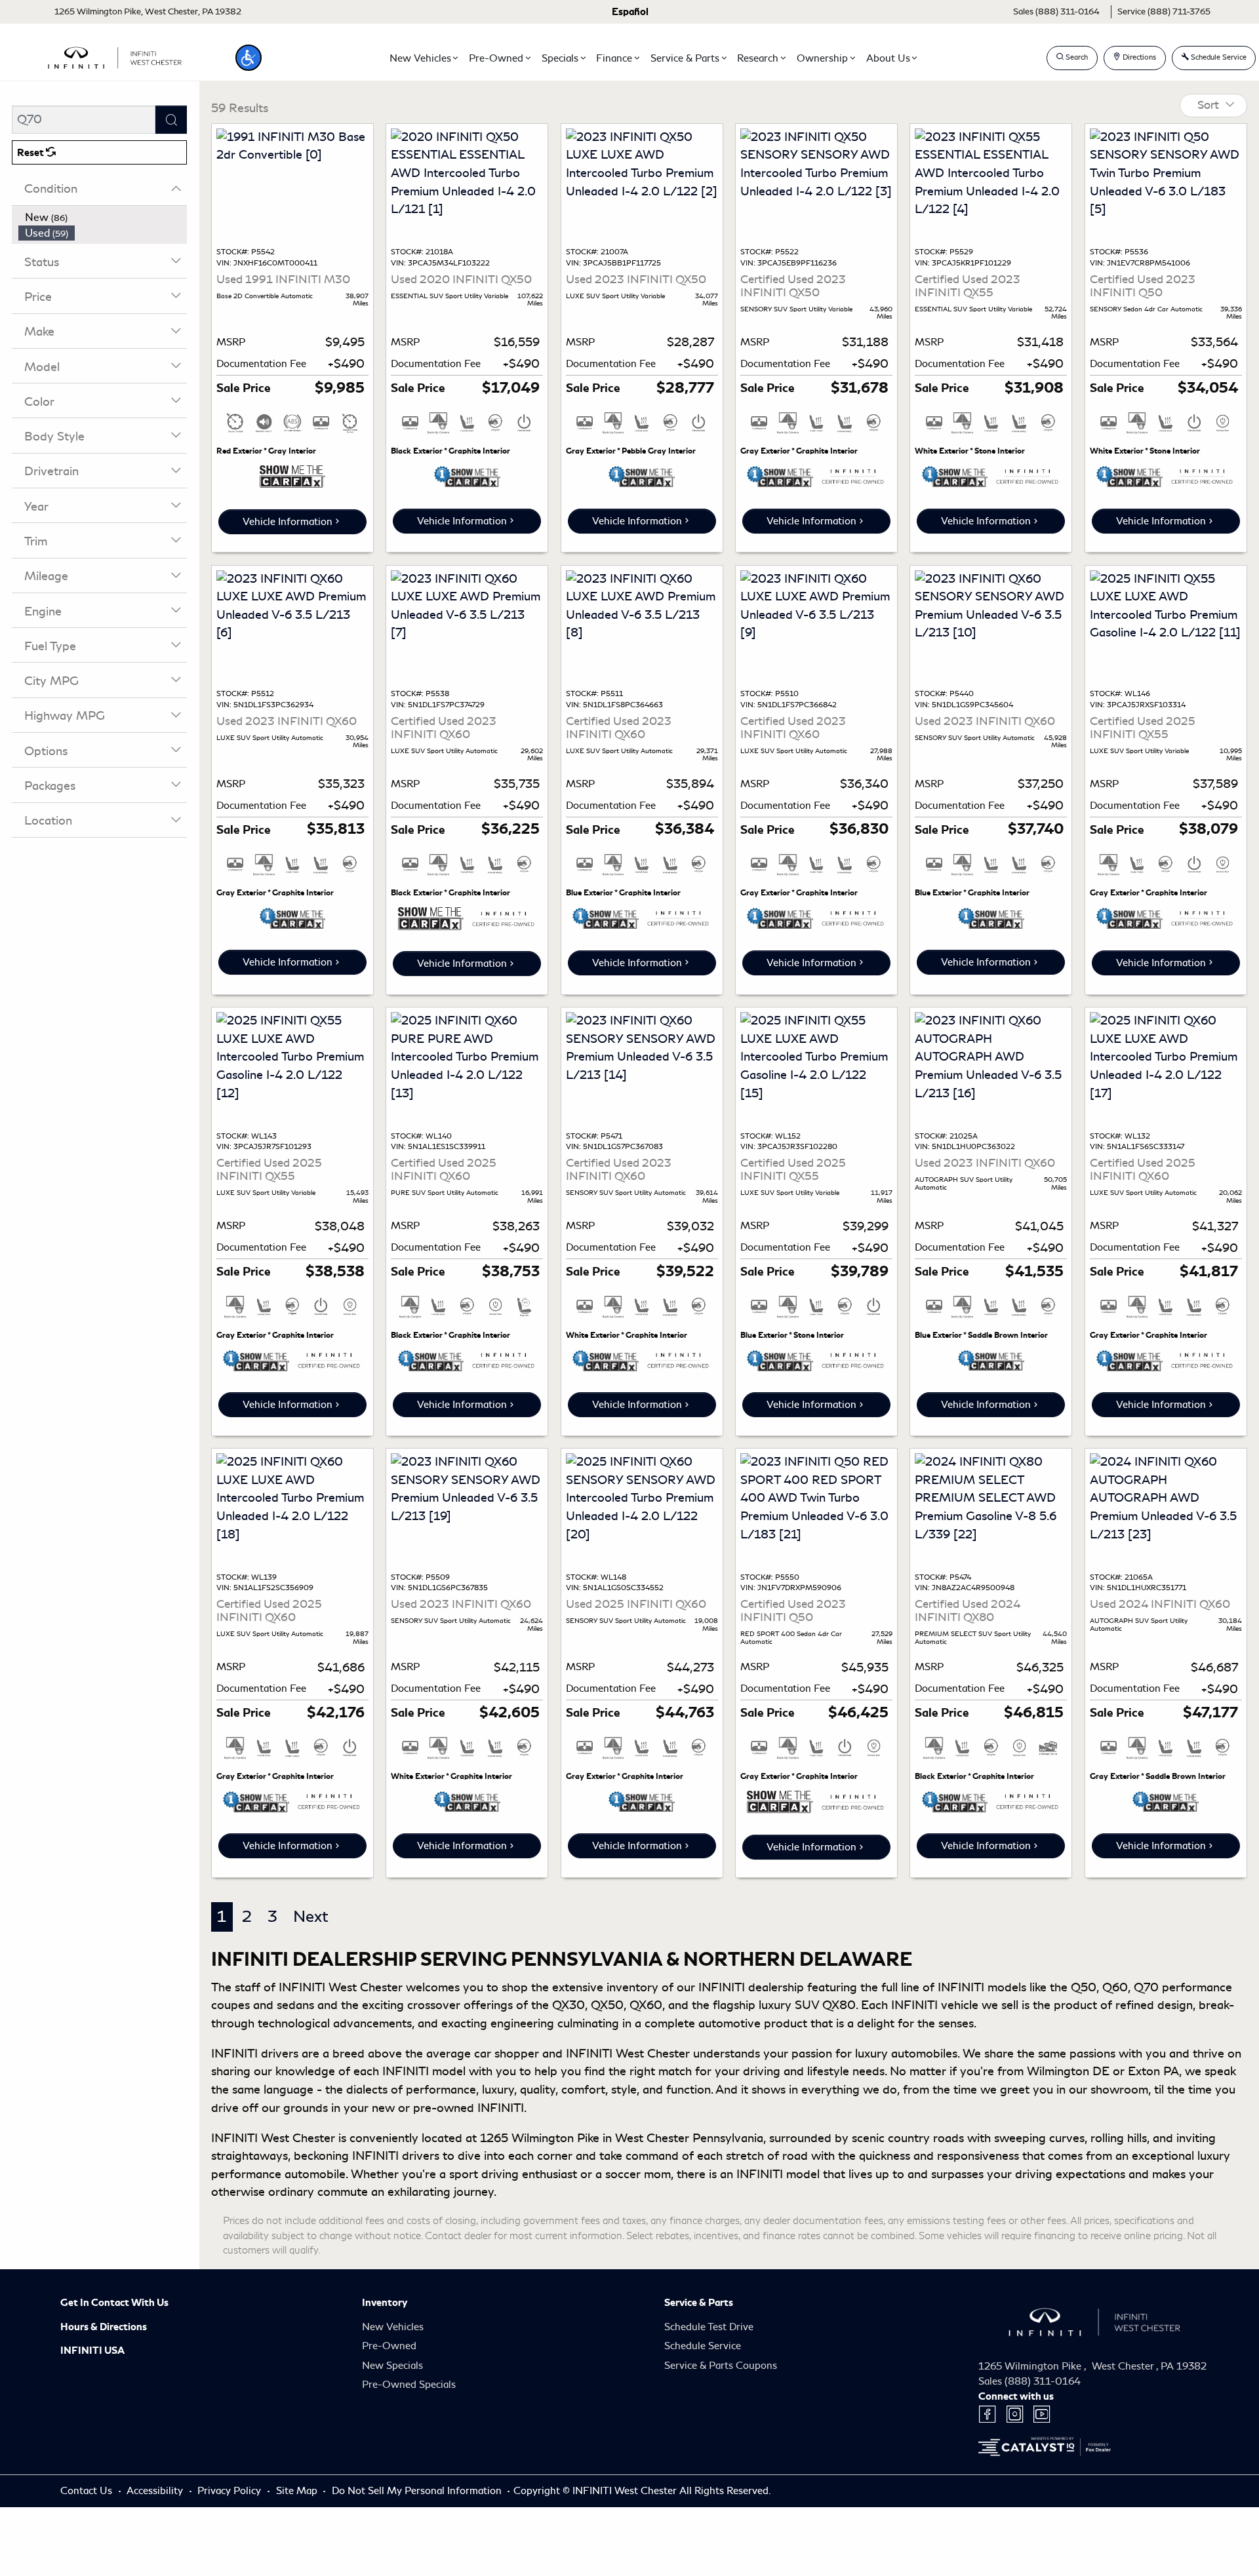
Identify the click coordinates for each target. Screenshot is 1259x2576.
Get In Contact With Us (114, 2303)
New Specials (392, 2366)
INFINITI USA (92, 2351)
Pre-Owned (389, 2346)
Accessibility (156, 2491)
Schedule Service (703, 2346)
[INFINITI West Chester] (115, 56)
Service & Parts (699, 2303)
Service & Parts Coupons (721, 2366)
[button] (249, 58)
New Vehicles (393, 2327)
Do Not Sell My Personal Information (418, 2491)
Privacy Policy (230, 2491)
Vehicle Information (288, 522)
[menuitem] (103, 218)
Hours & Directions (104, 2327)
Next (311, 1917)
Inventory (385, 2303)
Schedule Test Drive (709, 2327)
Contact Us (88, 2491)
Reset (31, 153)
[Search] (171, 120)
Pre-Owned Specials (409, 2385)
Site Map (298, 2491)
